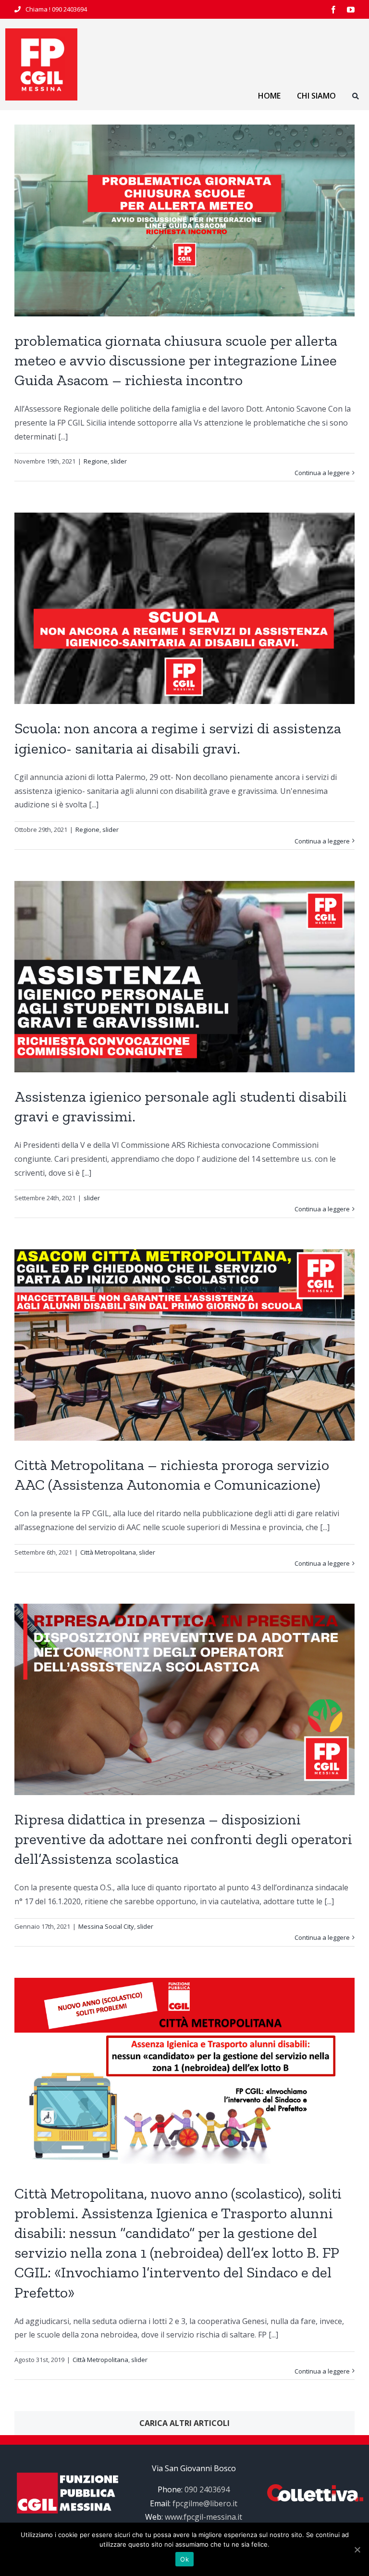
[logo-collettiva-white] (315, 2488)
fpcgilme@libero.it (205, 2503)
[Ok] (357, 2550)
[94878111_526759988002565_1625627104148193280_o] (41, 32)
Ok (184, 2559)
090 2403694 (69, 9)
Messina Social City (106, 1926)
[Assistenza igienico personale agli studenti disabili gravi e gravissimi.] (184, 977)
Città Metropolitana (108, 1552)
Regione (96, 461)
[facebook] (333, 10)
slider (119, 461)
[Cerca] (356, 97)
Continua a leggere (322, 473)
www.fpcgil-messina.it (203, 2517)
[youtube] (351, 10)
